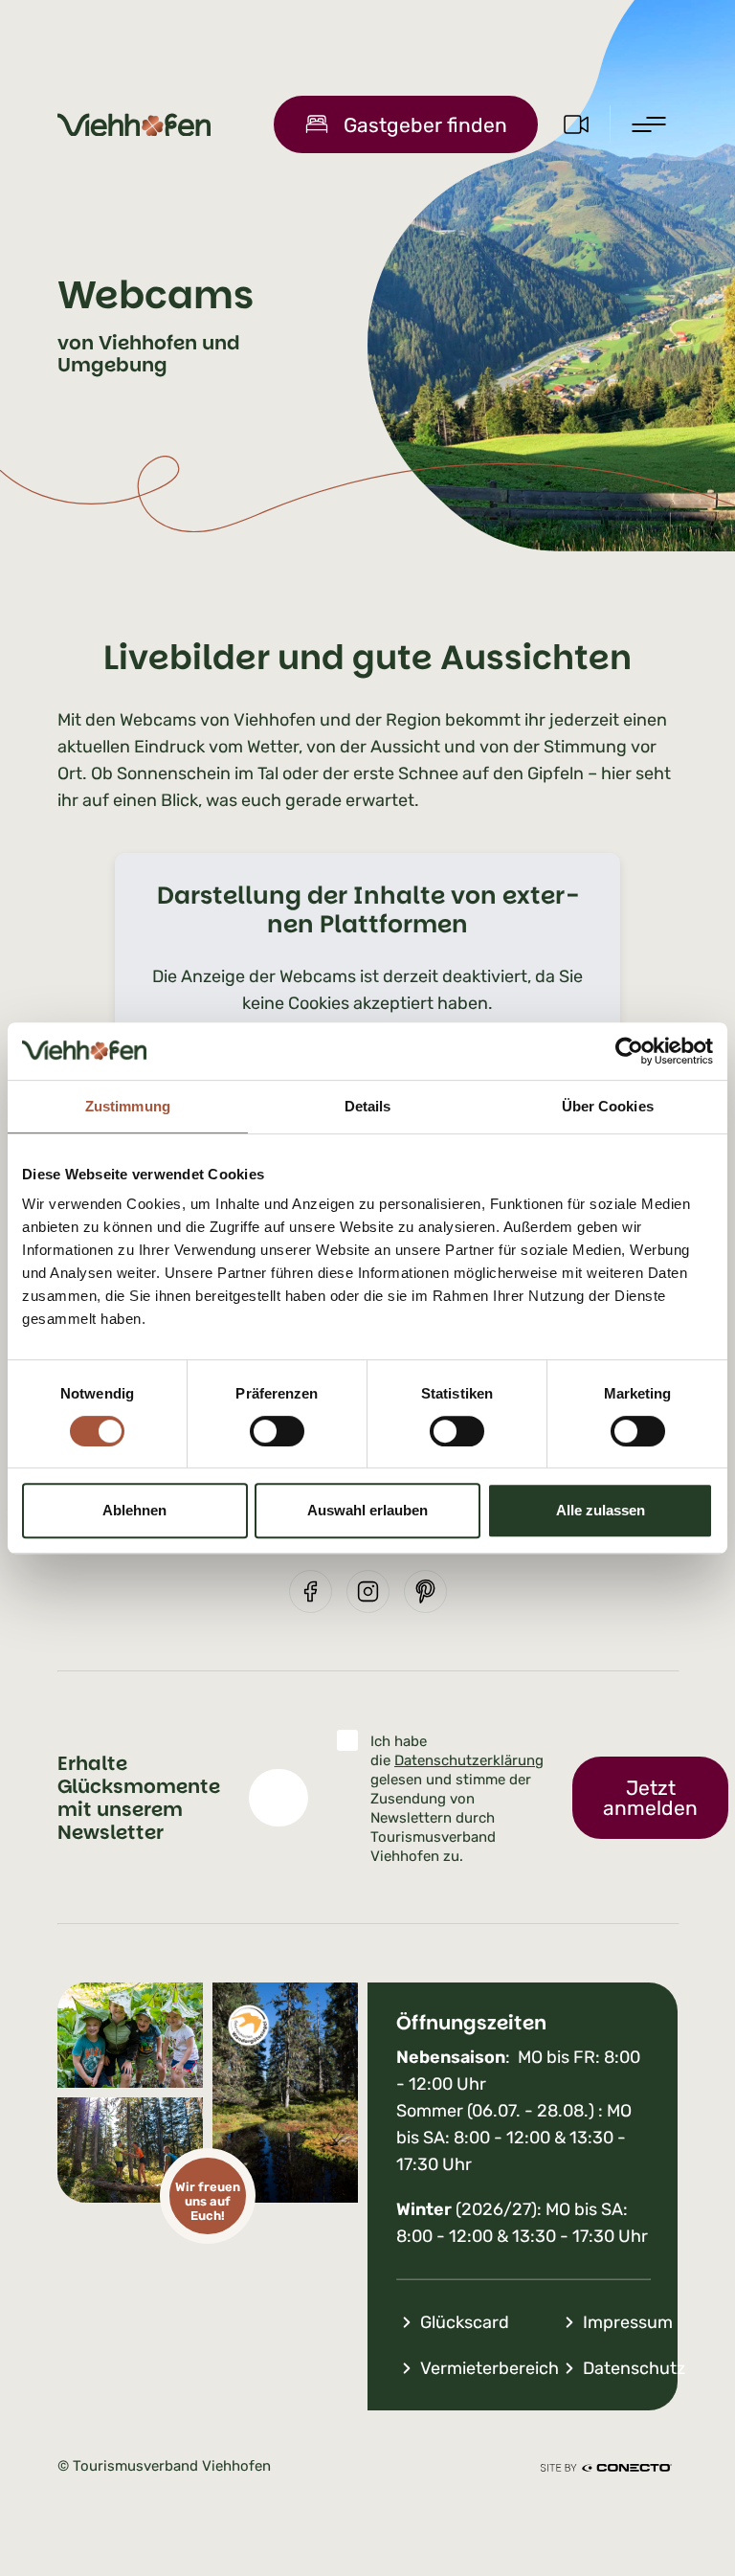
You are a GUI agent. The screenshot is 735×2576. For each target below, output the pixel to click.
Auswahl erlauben (367, 1510)
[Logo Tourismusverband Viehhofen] (134, 125)
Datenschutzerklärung (469, 1760)
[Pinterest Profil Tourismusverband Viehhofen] (425, 1591)
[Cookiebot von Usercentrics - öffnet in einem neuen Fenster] (629, 1051)
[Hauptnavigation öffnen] (649, 124)
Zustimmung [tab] (128, 1106)
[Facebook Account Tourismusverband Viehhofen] (311, 1591)
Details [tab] (368, 1106)
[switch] (277, 1431)
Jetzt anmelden (650, 1798)
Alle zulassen (601, 1510)
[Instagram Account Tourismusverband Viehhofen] (368, 1591)
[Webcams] (576, 124)
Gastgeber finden (425, 125)
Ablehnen (134, 1510)
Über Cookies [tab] (608, 1106)
